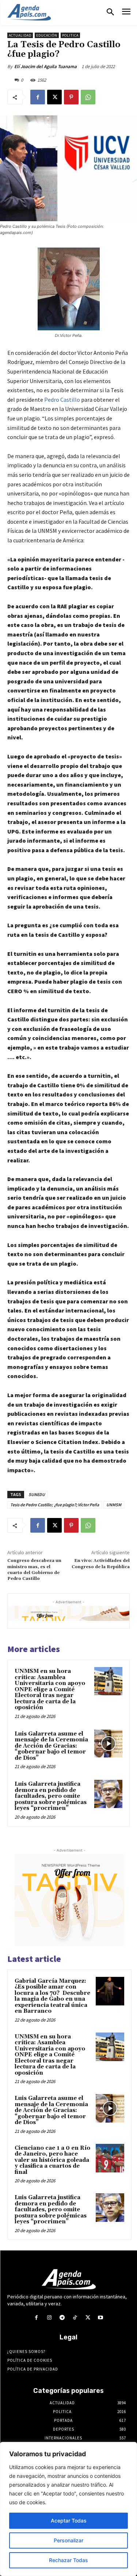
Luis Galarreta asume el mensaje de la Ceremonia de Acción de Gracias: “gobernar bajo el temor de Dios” (51, 1746)
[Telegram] (62, 2318)
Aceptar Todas (69, 2521)
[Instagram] (49, 2318)
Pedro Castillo (62, 400)
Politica (70, 35)
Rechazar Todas (68, 2560)
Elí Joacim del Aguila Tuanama (45, 66)
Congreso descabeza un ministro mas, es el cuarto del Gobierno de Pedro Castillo (34, 1570)
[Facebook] (38, 97)
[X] (54, 97)
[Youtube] (101, 2318)
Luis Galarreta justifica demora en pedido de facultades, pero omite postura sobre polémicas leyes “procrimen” (51, 1796)
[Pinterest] (71, 97)
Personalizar (68, 2540)
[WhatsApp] (88, 97)
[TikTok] (75, 2318)
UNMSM (114, 1505)
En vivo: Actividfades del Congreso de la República (101, 1564)
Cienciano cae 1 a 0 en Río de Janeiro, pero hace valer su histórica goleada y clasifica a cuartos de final (52, 2160)
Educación (47, 35)
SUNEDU (37, 1494)
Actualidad (20, 35)
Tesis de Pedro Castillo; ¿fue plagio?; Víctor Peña (55, 1505)
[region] (68, 2509)
